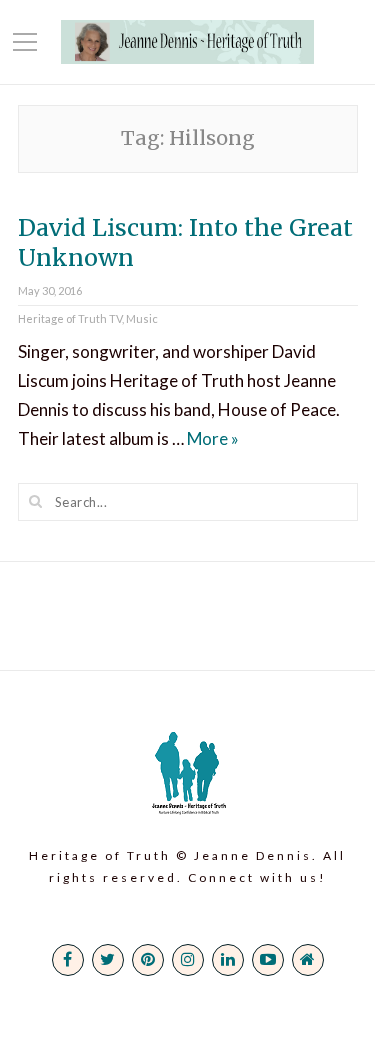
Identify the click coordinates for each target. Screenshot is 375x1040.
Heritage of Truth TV (70, 318)
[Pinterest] (148, 960)
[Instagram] (188, 960)
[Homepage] (308, 960)
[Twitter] (108, 960)
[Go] (36, 501)
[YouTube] (268, 960)
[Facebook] (68, 960)
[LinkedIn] (228, 960)
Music (142, 318)
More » (213, 438)
